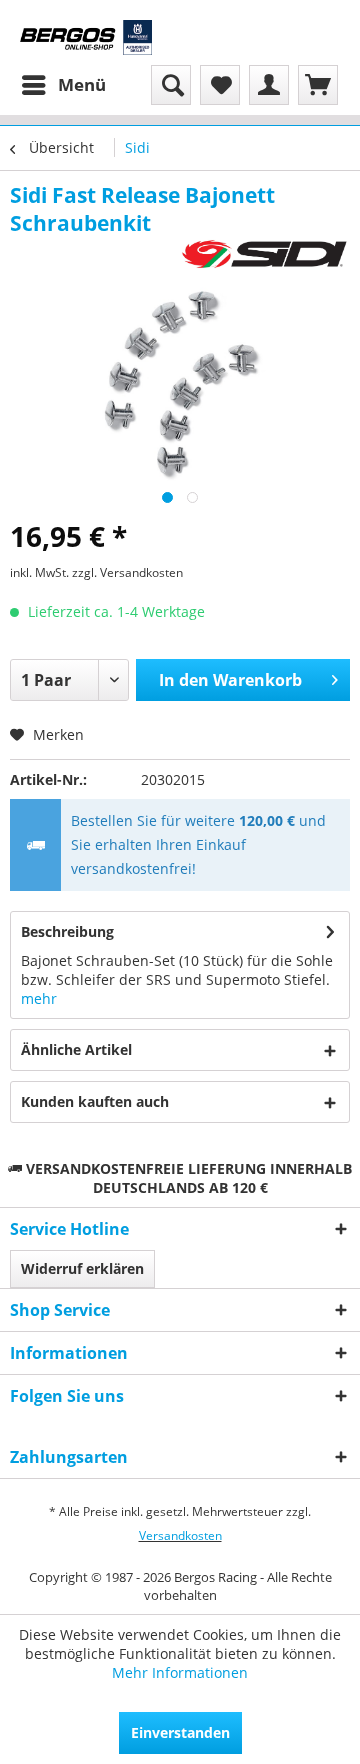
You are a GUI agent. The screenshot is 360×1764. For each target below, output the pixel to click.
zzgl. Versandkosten (127, 572)
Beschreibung (67, 931)
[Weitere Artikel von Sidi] (265, 254)
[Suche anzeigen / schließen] (171, 85)
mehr (39, 998)
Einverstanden (180, 1732)
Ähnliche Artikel (76, 1049)
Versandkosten (180, 1535)
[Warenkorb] (318, 85)
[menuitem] (63, 85)
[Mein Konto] (269, 85)
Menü (82, 84)
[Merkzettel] (220, 85)
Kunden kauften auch (95, 1101)
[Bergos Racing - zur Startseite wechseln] (86, 37)
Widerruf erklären (82, 1268)
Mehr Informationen (180, 1672)
